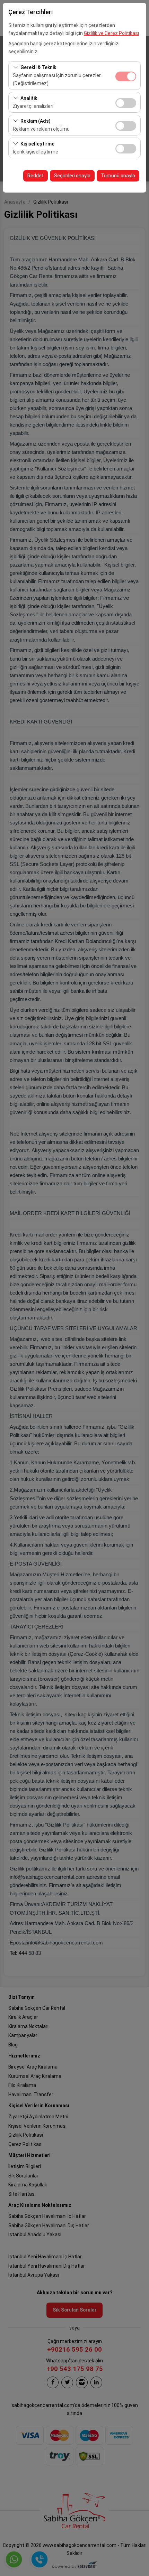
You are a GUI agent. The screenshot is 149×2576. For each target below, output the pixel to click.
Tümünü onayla (118, 176)
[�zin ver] (126, 102)
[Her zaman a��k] (126, 76)
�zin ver (126, 103)
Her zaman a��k (126, 76)
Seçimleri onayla (72, 176)
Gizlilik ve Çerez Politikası (111, 33)
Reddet (36, 176)
